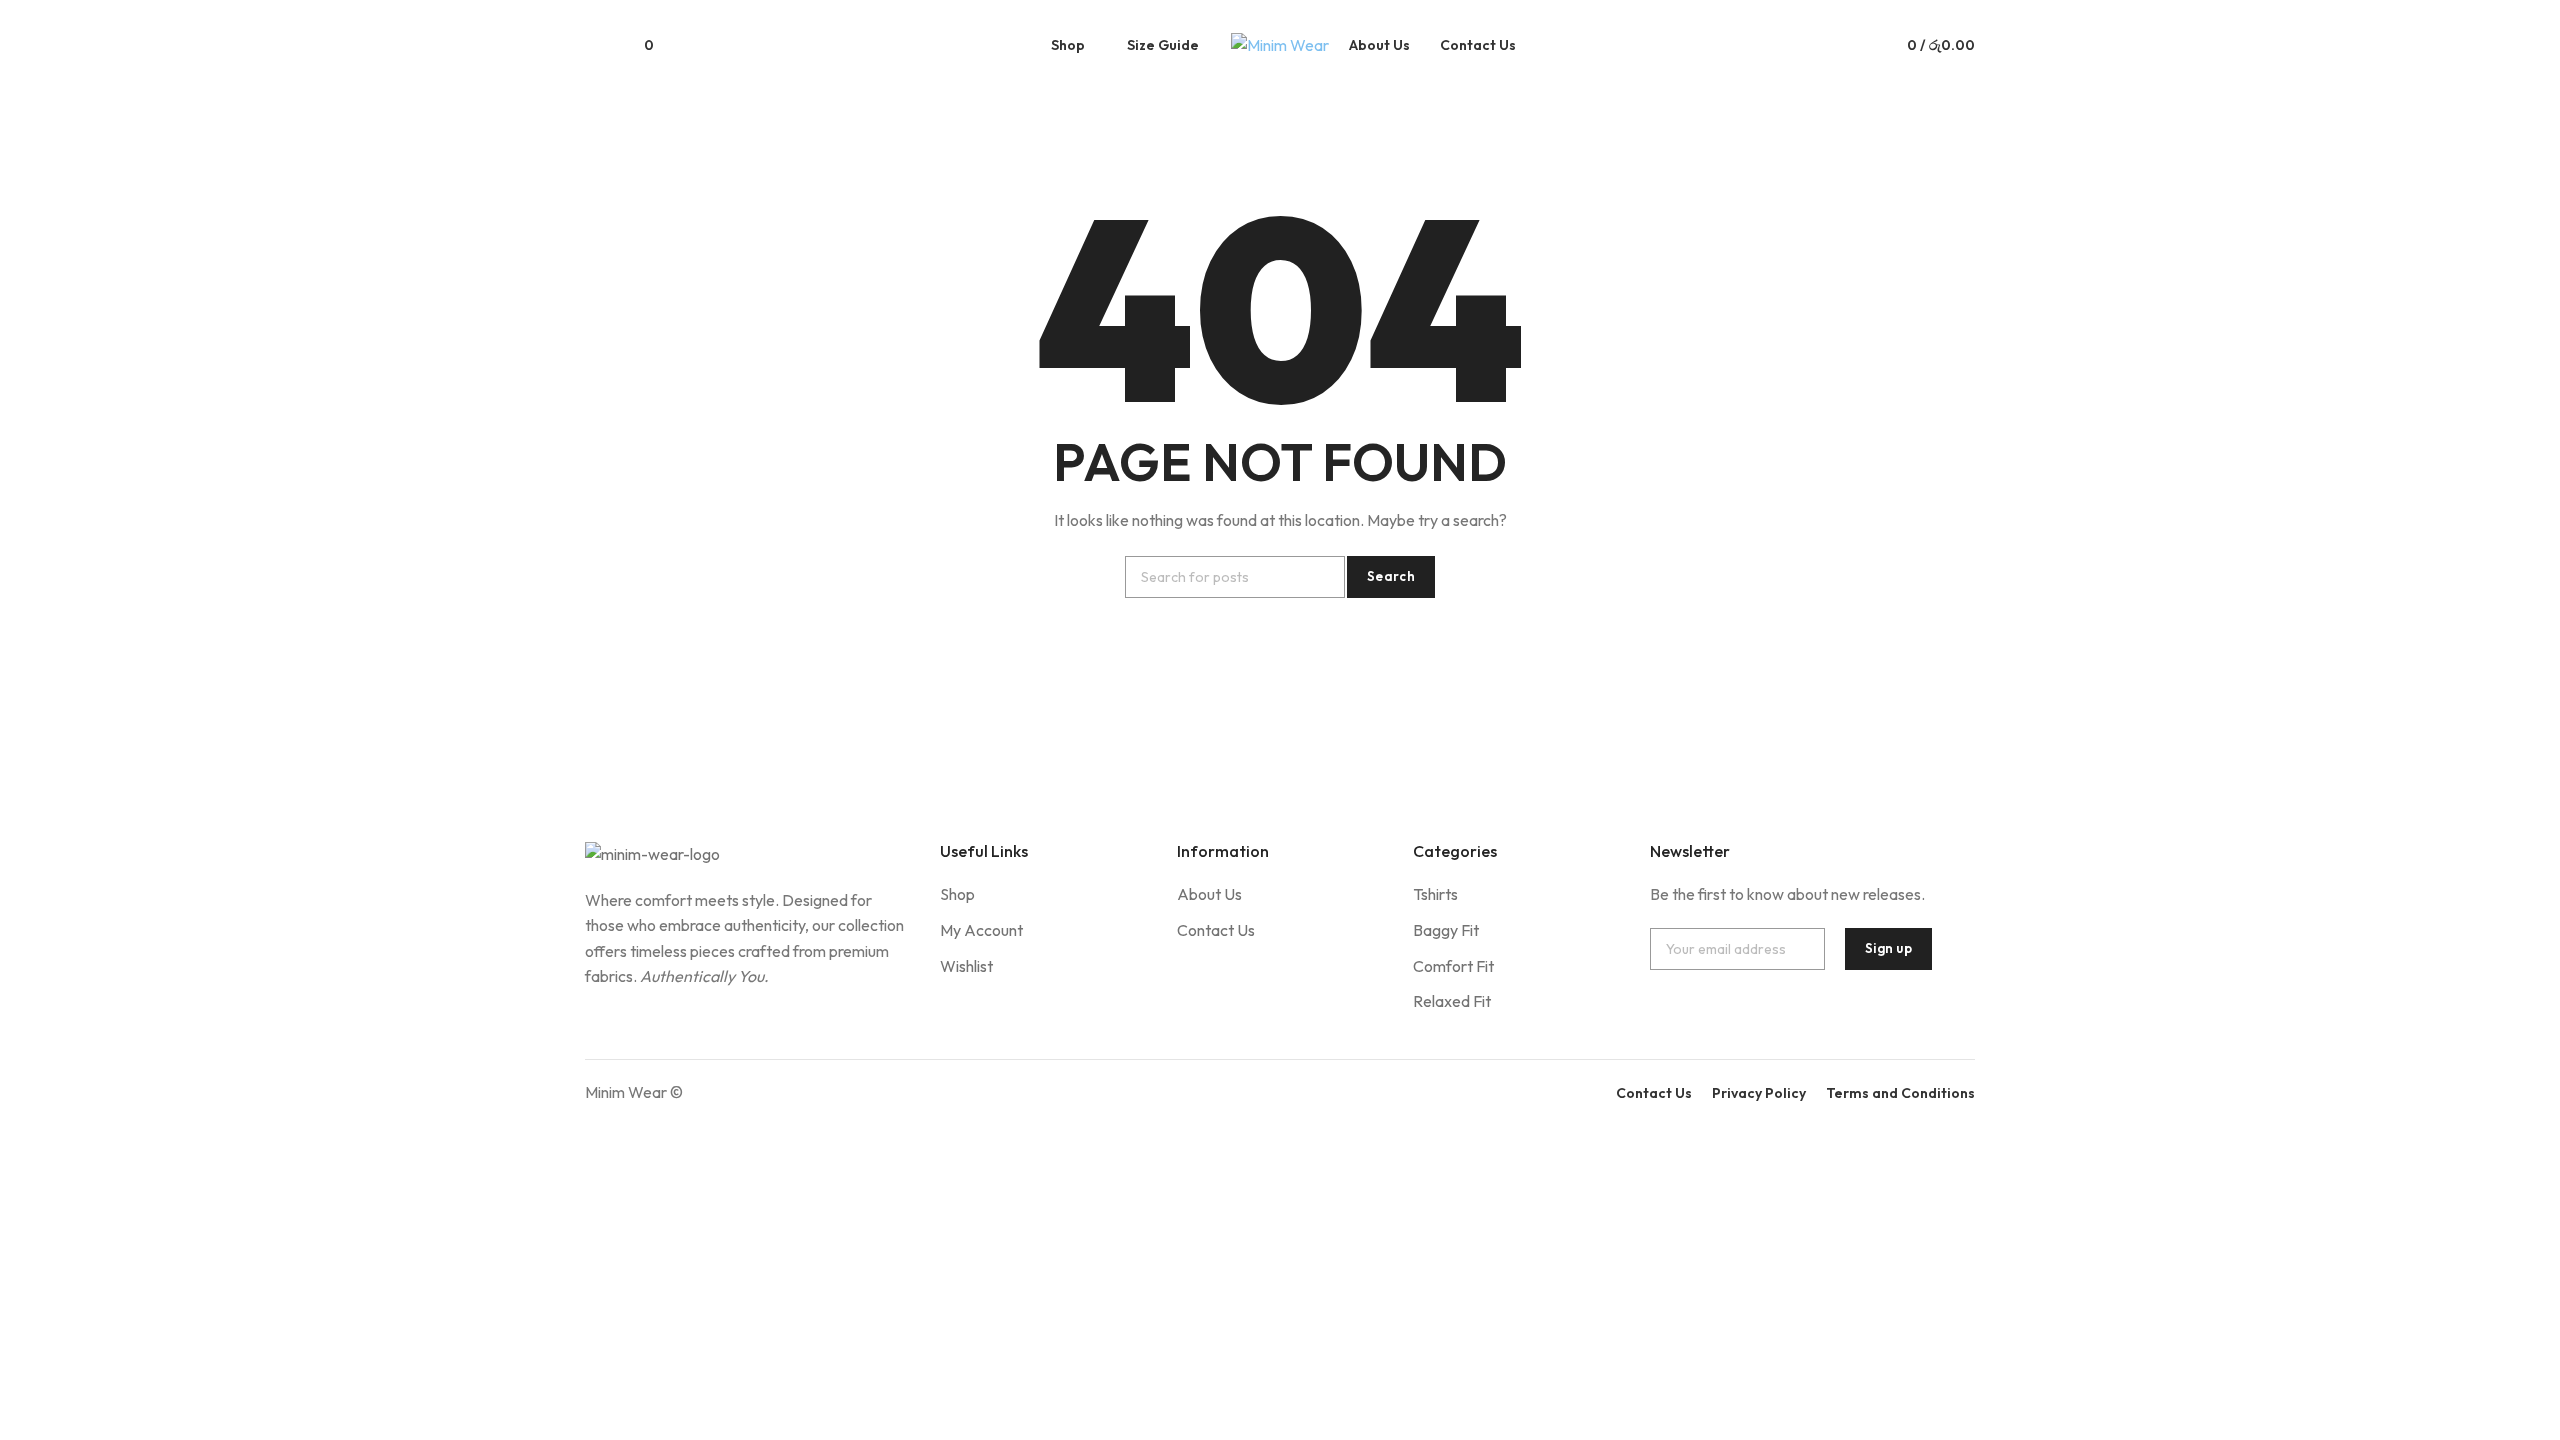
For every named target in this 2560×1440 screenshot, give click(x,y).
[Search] (593, 45)
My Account (981, 930)
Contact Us (1216, 930)
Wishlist (966, 966)
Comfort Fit (1453, 966)
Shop (957, 894)
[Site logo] (1280, 45)
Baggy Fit (1446, 930)
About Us (1209, 894)
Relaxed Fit (1452, 1001)
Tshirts (1435, 894)
